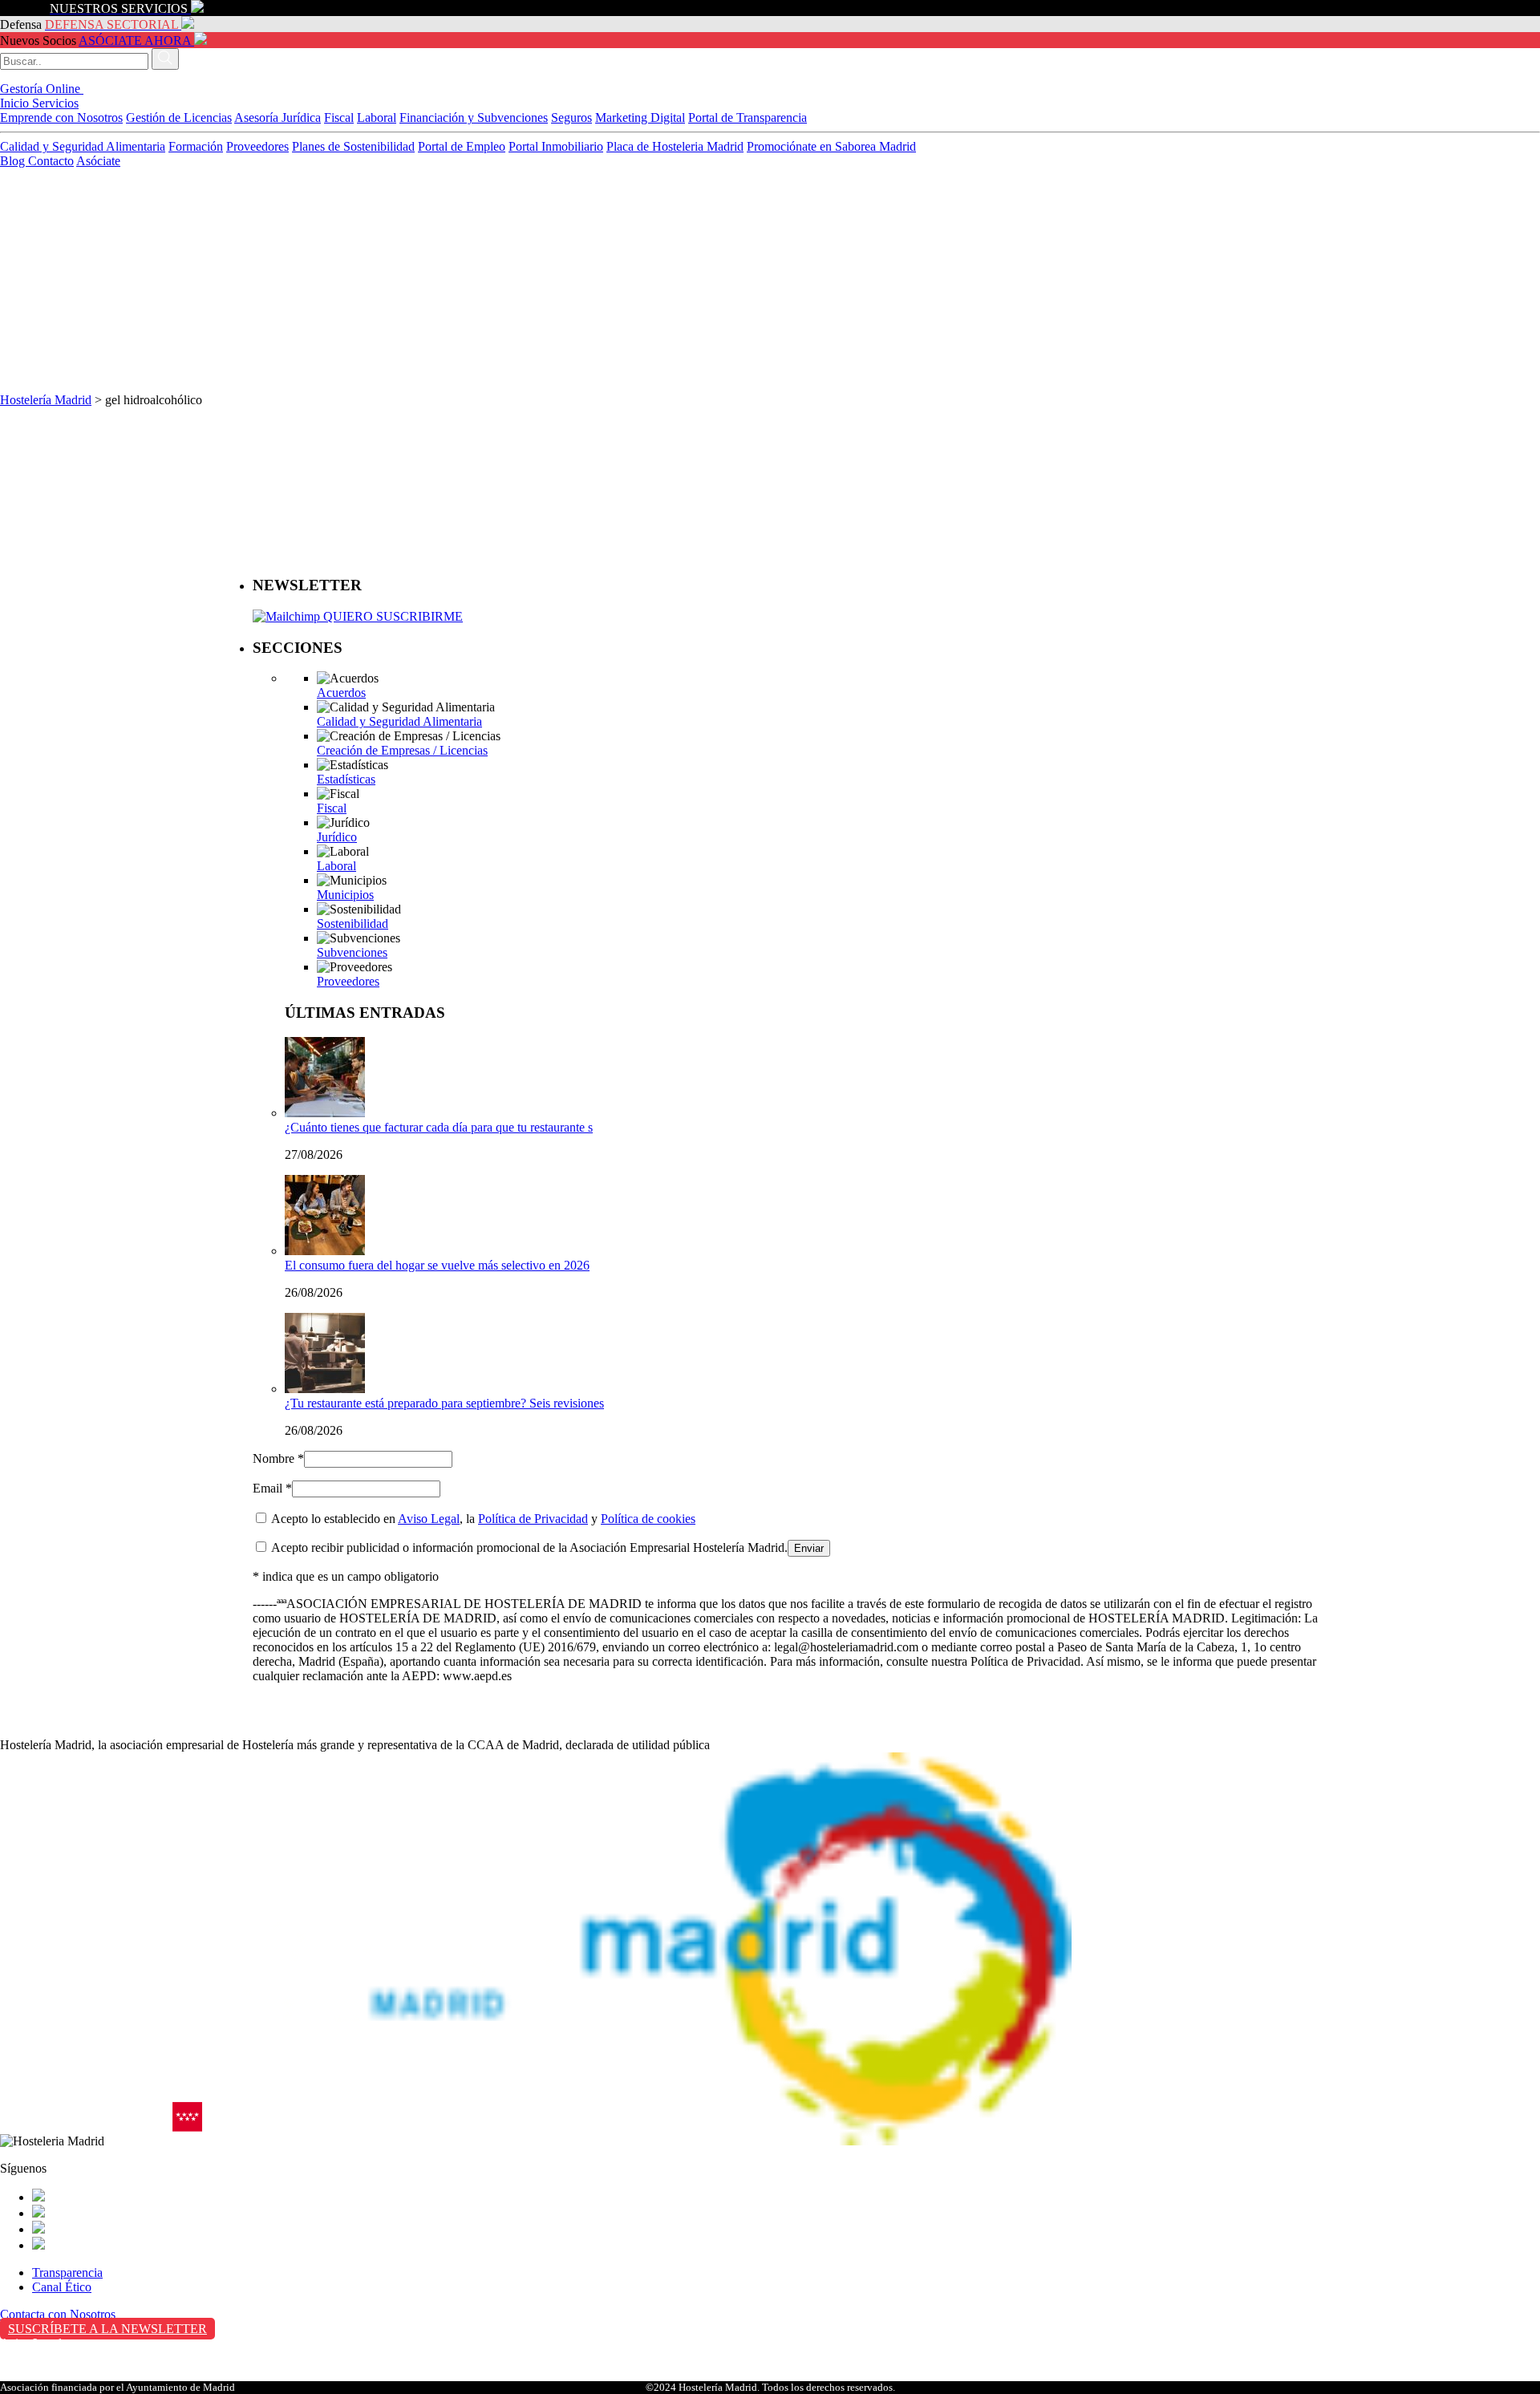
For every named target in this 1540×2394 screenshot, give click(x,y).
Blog (14, 161)
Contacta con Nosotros (58, 2314)
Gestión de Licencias (179, 117)
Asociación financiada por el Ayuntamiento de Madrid (118, 2387)
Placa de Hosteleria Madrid (675, 146)
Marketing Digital (640, 117)
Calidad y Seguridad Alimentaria (83, 146)
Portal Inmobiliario (556, 146)
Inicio (16, 103)
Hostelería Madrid (46, 400)
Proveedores (257, 146)
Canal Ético (62, 2287)
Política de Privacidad (533, 1519)
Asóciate (98, 161)
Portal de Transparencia (748, 117)
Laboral (377, 117)
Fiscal (339, 117)
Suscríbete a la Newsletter (107, 2329)
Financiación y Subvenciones (474, 117)
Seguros (571, 117)
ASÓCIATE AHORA (135, 41)
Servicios (55, 103)
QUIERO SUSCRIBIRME (391, 616)
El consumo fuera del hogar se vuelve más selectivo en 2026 (437, 1265)
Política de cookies (648, 1519)
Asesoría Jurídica (278, 117)
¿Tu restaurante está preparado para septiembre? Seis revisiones (444, 1403)
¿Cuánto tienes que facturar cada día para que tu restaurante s (439, 1127)
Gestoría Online (42, 89)
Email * (272, 1488)
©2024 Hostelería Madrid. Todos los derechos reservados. (770, 2387)
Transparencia (67, 2272)
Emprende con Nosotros (61, 117)
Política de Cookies (49, 2377)
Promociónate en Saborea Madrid (831, 146)
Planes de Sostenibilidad (353, 146)
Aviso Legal (429, 1519)
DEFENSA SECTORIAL (111, 24)
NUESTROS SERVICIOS (119, 8)
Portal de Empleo (462, 146)
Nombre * (278, 1458)
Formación (196, 146)
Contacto (51, 161)
